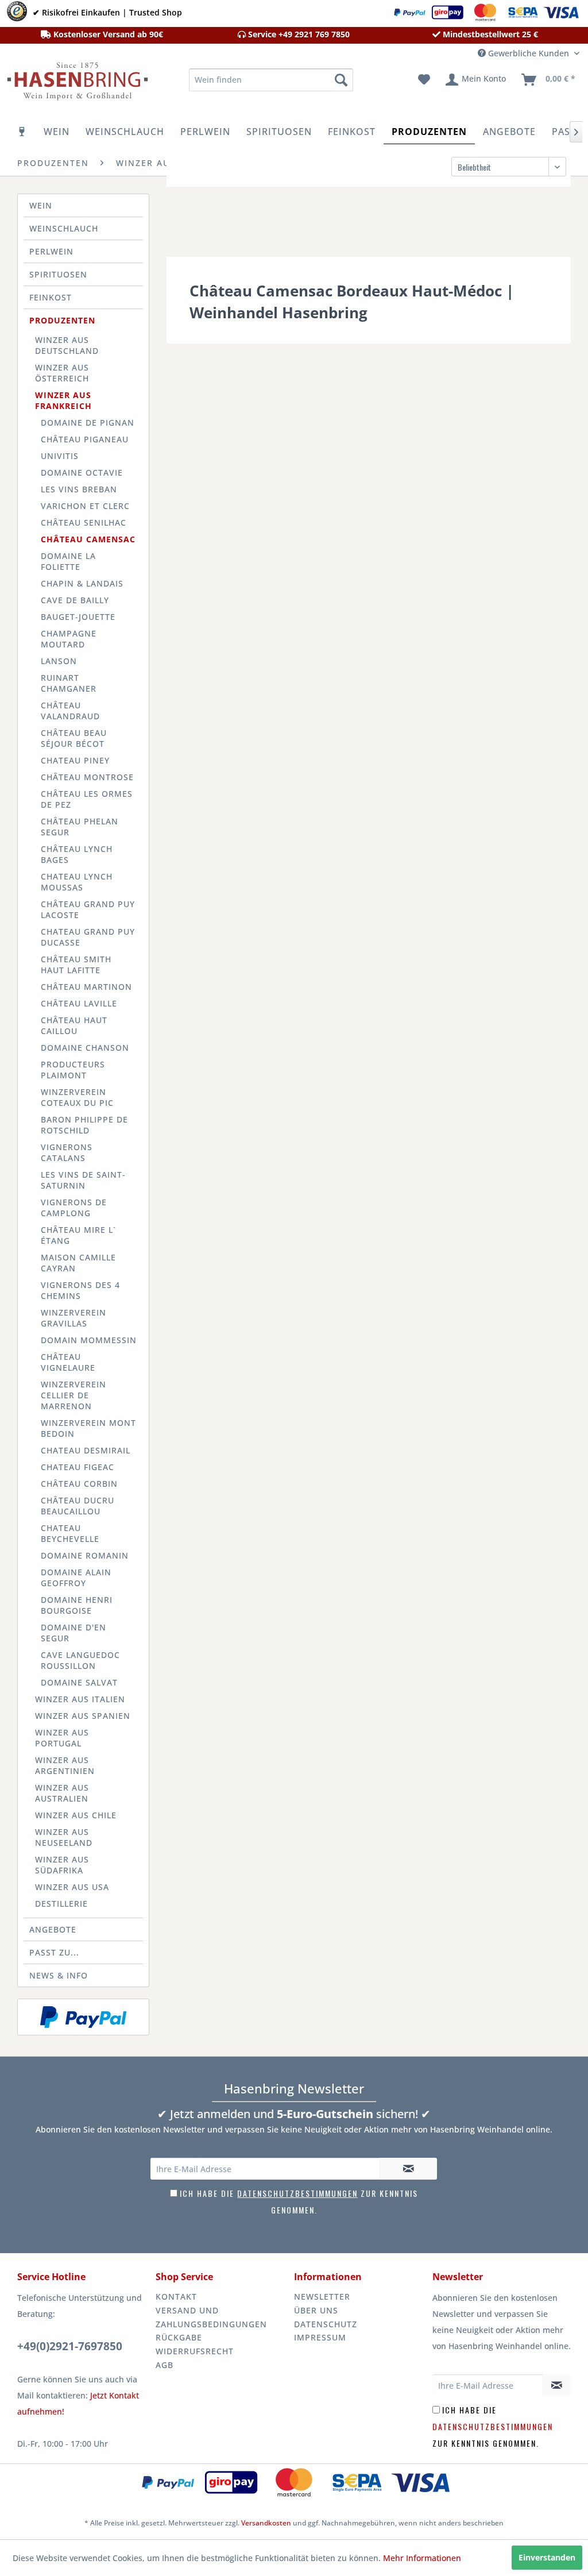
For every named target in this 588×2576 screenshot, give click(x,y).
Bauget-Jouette (78, 617)
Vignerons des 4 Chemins (80, 1290)
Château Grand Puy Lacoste (88, 909)
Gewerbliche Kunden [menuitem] (529, 53)
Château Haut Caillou (74, 1025)
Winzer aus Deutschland (67, 345)
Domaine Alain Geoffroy (76, 1578)
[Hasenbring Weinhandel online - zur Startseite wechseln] (76, 83)
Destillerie (61, 1904)
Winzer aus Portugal (62, 1738)
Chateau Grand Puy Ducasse (88, 937)
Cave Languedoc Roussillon (80, 1660)
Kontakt (176, 2297)
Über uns (316, 2310)
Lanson (59, 661)
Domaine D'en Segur (73, 1633)
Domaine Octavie (82, 473)
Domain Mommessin (89, 1340)
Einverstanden (547, 2557)
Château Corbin (79, 1484)
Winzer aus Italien (80, 1699)
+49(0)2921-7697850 (70, 2346)
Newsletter (322, 2297)
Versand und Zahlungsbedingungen (211, 2317)
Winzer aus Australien (62, 1793)
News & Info (59, 1975)
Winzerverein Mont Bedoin (88, 1428)
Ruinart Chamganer (69, 683)
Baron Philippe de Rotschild (84, 1125)
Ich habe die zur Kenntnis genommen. (493, 2426)
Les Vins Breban (79, 489)
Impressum (320, 2337)
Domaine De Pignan (88, 423)
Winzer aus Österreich (62, 373)
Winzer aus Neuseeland (64, 1837)
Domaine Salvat (79, 1682)
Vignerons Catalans (67, 1152)
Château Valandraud (70, 711)
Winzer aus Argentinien (65, 1765)
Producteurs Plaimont (73, 1070)
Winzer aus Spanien (83, 1716)
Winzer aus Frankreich (63, 400)
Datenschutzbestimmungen (297, 2193)
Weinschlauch (64, 228)
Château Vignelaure (68, 1362)
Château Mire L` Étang (78, 1235)
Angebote (53, 1929)
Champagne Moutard (69, 639)
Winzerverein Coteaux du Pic (77, 1097)
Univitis (60, 456)
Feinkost (51, 297)
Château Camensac (88, 539)
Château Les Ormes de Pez (87, 799)
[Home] (22, 132)
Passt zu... (54, 1952)
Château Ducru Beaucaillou (78, 1506)
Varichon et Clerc (85, 506)
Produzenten (62, 320)
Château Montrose (87, 777)
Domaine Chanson (85, 1048)
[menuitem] (271, 80)
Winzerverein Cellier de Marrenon (73, 1395)
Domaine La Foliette (68, 561)
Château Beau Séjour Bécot (74, 738)
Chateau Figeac (78, 1467)
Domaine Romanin (85, 1555)
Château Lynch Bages (77, 854)
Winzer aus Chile (76, 1815)
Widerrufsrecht (195, 2351)
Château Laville (79, 1003)
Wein (41, 205)
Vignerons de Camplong (74, 1208)
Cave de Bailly (75, 600)
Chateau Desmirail (86, 1450)
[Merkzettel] (424, 80)
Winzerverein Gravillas (73, 1318)
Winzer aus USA (72, 1887)
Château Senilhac (84, 522)
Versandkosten (266, 2523)
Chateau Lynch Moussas (77, 882)
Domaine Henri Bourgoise (77, 1605)
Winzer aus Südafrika (62, 1865)
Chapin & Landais (82, 583)
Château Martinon (86, 987)
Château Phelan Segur (80, 827)
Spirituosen (58, 274)
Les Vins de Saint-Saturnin (83, 1180)
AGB (165, 2365)
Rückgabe (179, 2337)
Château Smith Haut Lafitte (76, 965)
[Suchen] (341, 80)
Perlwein (51, 251)
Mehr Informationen (422, 2558)
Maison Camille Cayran (78, 1263)
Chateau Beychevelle (70, 1533)
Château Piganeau (85, 439)
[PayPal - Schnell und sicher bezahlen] (83, 2017)
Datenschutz (326, 2324)
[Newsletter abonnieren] (408, 2169)
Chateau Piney (75, 760)
